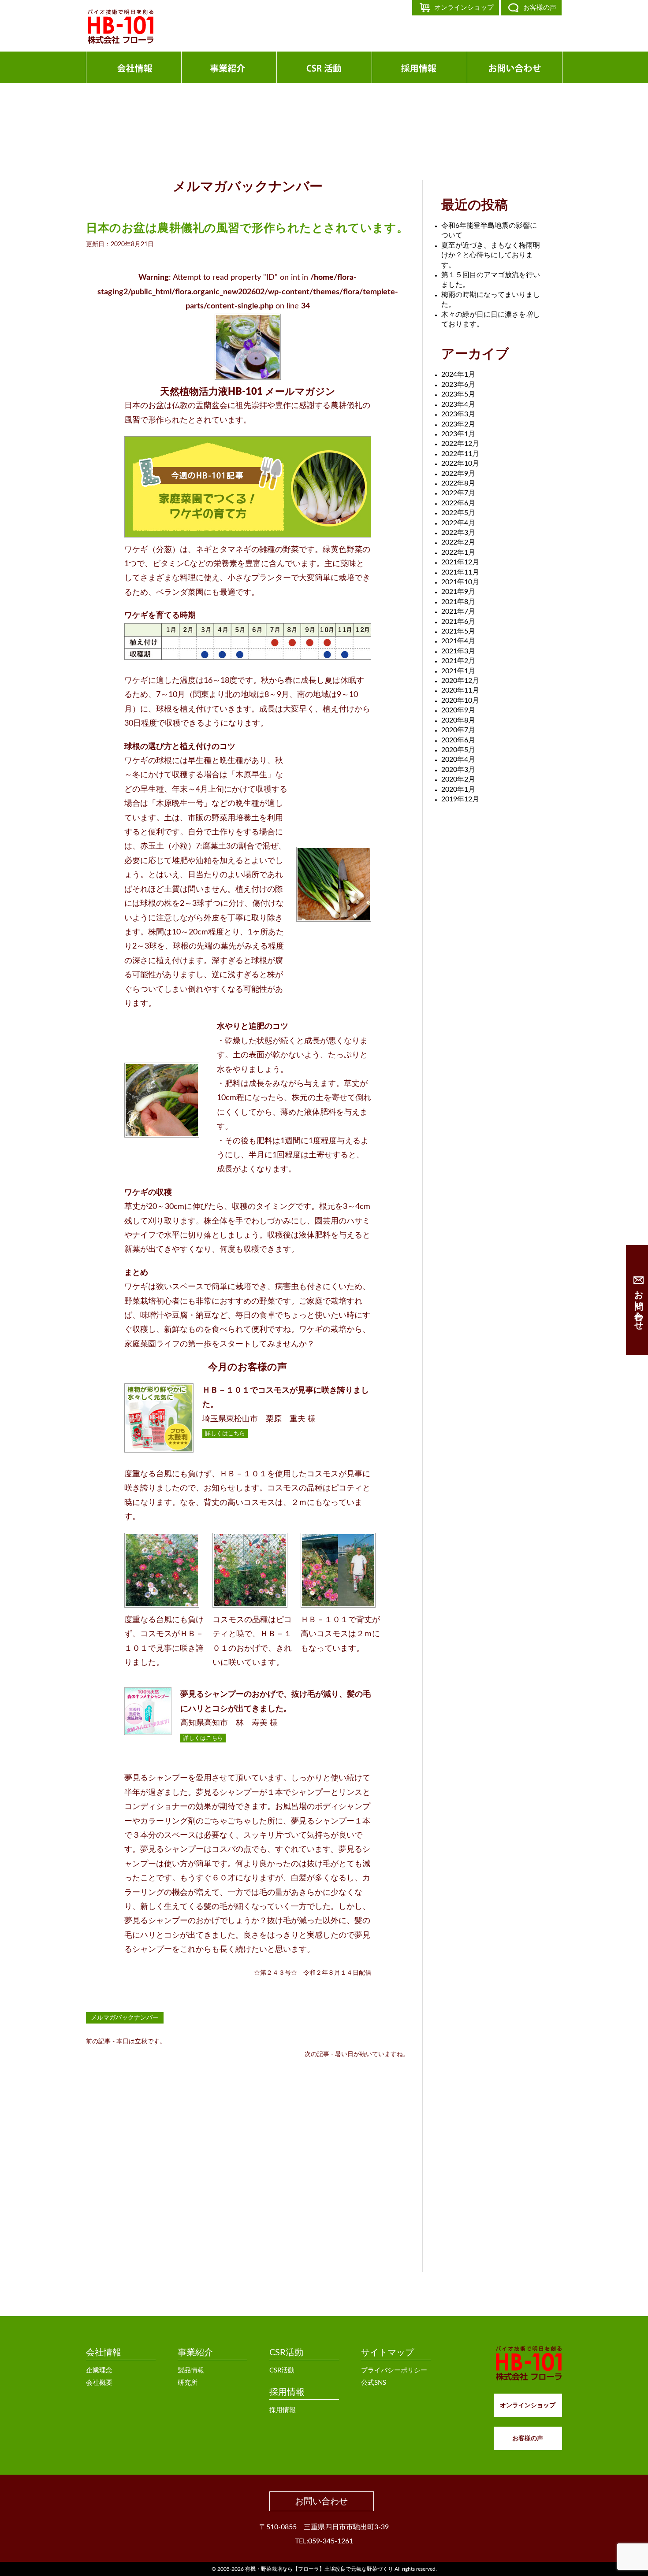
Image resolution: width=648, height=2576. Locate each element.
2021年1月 (458, 671)
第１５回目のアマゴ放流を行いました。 (491, 280)
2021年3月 (458, 651)
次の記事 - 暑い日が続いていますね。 (357, 2054)
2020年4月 (458, 760)
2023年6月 (458, 385)
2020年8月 (458, 720)
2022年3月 (458, 533)
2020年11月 (460, 690)
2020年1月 (458, 789)
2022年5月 (458, 513)
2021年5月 (458, 631)
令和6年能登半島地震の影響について (489, 230)
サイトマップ (387, 2353)
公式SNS (374, 2383)
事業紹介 (195, 2353)
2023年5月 (458, 394)
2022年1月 (458, 552)
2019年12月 (460, 799)
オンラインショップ (464, 8)
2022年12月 (460, 444)
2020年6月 (458, 740)
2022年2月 (458, 542)
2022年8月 (458, 483)
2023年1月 (458, 434)
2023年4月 (458, 404)
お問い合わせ (321, 2502)
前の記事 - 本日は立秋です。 (126, 2042)
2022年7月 (458, 493)
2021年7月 (458, 612)
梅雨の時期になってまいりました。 (491, 300)
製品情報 (191, 2370)
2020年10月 (460, 701)
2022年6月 (458, 503)
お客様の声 (540, 8)
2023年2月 (458, 424)
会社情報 (104, 2353)
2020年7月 (458, 730)
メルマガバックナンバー (125, 2018)
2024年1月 (458, 374)
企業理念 (99, 2370)
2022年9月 (458, 474)
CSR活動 (286, 2353)
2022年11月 (460, 454)
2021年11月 (460, 572)
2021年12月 (460, 562)
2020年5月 (458, 750)
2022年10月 (460, 463)
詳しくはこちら (225, 1434)
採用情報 (287, 2392)
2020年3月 (458, 770)
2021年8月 (458, 602)
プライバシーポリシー (394, 2370)
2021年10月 (460, 582)
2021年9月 (458, 592)
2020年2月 (458, 779)
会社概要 (99, 2383)
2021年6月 (458, 622)
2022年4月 (458, 523)
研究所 (188, 2383)
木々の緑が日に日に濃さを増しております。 (491, 319)
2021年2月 (458, 661)
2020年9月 (458, 710)
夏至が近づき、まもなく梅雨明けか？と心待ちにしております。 (491, 255)
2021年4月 (458, 641)
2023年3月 (458, 414)
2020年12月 (460, 681)
